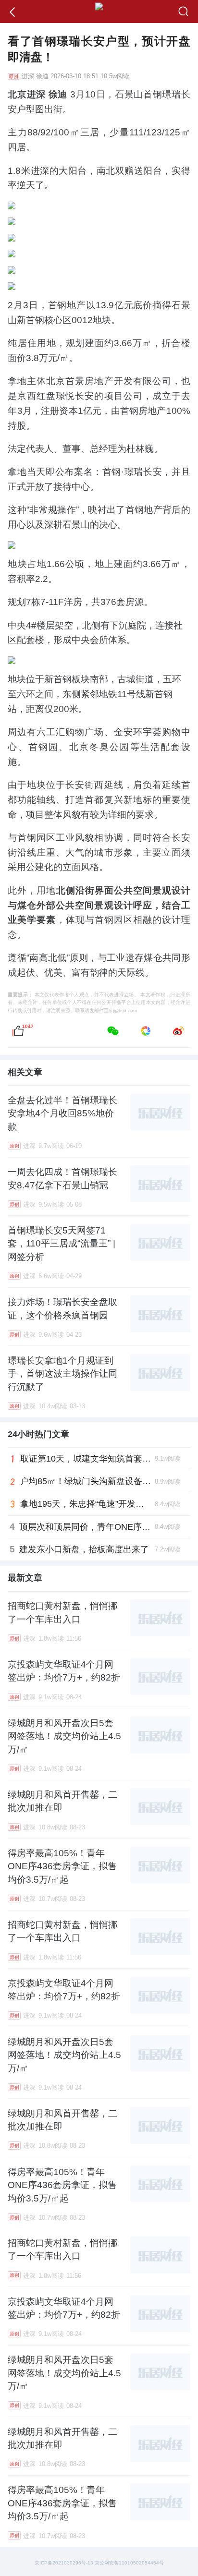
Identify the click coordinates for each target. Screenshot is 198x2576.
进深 (28, 76)
